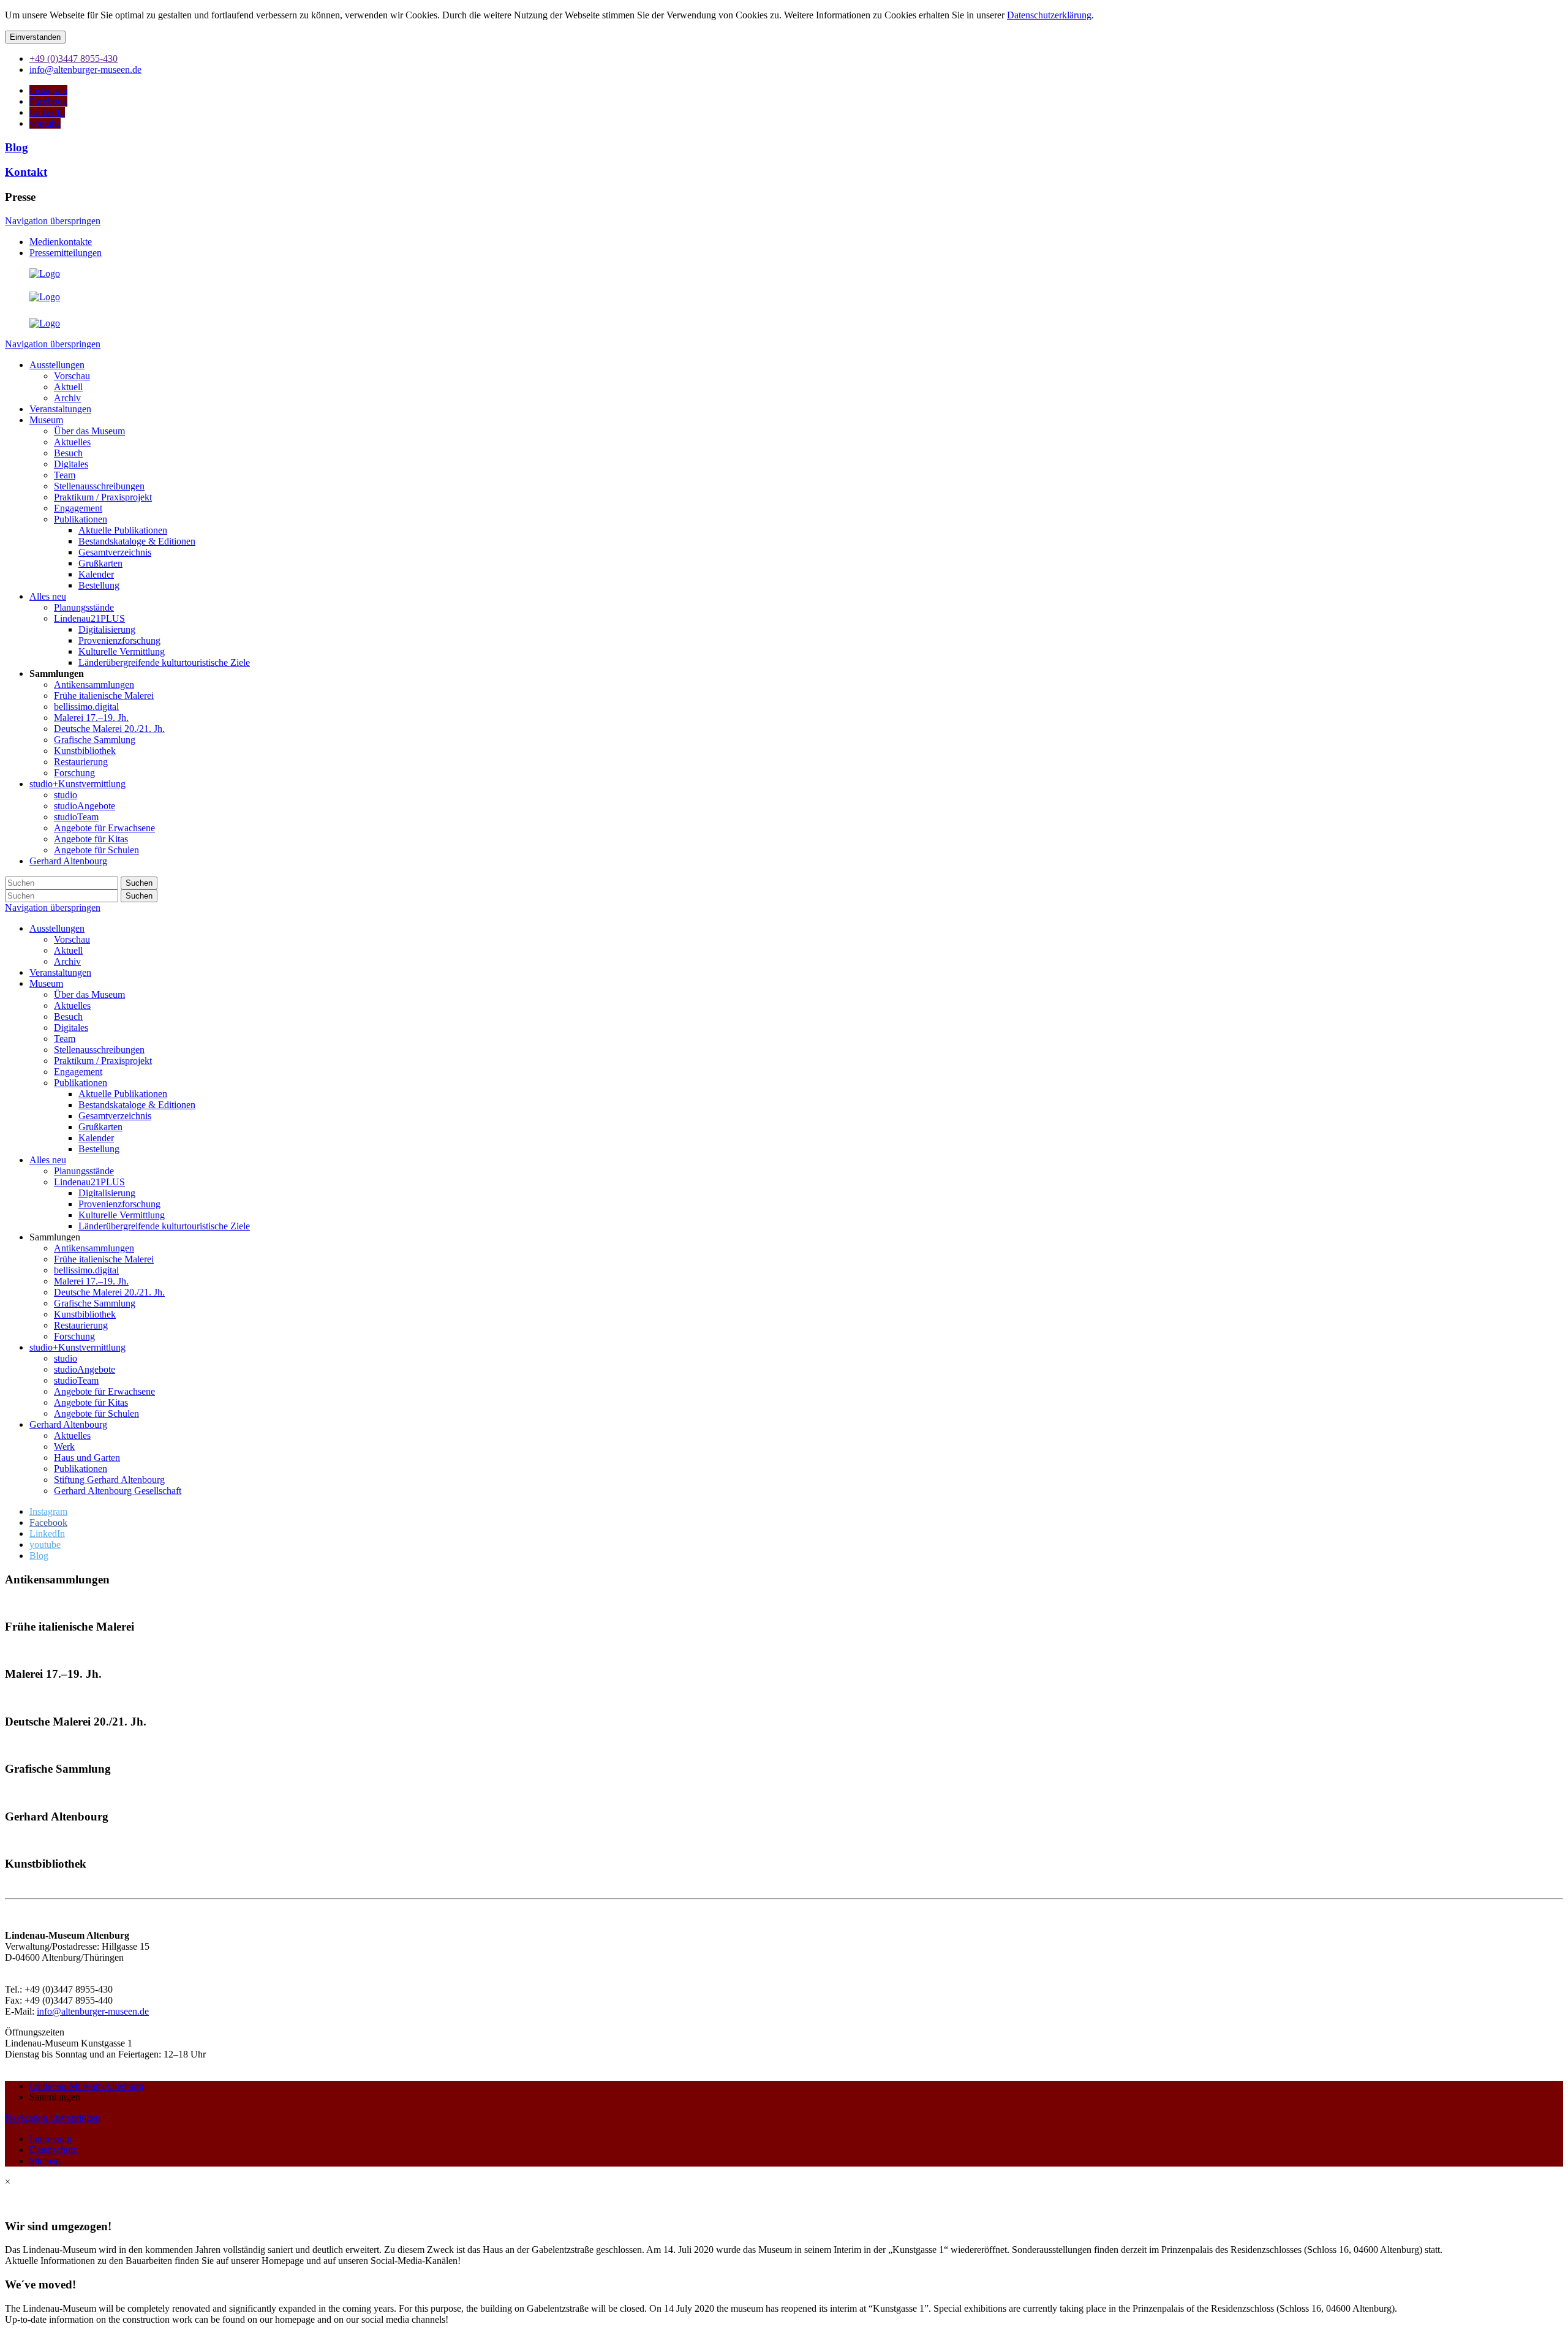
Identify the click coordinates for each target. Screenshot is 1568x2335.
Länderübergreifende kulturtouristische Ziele (164, 1226)
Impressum (51, 2139)
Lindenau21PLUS (89, 1182)
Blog (17, 147)
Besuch (68, 1017)
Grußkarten (100, 1127)
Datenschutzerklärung (1049, 15)
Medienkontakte (61, 242)
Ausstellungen (57, 928)
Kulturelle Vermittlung (122, 1215)
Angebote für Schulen (96, 1413)
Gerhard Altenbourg (68, 1424)
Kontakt (26, 172)
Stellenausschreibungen (99, 1050)
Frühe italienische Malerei (104, 1259)
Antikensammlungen (94, 1248)
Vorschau (72, 939)
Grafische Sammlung (95, 1303)
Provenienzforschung (119, 1204)
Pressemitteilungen (66, 253)
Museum (46, 983)
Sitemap (45, 2161)
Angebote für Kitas (91, 1402)
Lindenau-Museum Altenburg (87, 2086)
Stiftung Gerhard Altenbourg (109, 1480)
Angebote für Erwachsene (104, 1391)
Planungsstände (84, 1171)
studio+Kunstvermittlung (77, 1347)
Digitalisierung (107, 1193)
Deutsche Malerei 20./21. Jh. (109, 1292)
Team (65, 1039)
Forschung (74, 1336)
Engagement (78, 1072)
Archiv (67, 961)
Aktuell (68, 950)
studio (66, 1358)
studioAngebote (85, 1369)
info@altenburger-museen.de (93, 2011)
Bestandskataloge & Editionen (137, 1105)
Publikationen (81, 1083)
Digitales (71, 1028)
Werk (64, 1447)
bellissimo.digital (86, 1270)
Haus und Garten (87, 1458)
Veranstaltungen (60, 972)
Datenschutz (53, 2150)
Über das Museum (89, 994)
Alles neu (48, 1160)
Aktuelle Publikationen (123, 1094)
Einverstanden (35, 37)
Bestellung (99, 1149)
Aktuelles (72, 1005)
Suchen (139, 883)
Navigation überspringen (53, 221)
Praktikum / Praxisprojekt (103, 1061)
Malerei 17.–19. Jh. (91, 1281)
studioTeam (76, 1380)
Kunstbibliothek (85, 1314)
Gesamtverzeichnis (115, 1116)
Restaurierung (81, 1325)
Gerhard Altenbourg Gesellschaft (118, 1491)
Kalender (96, 1138)
